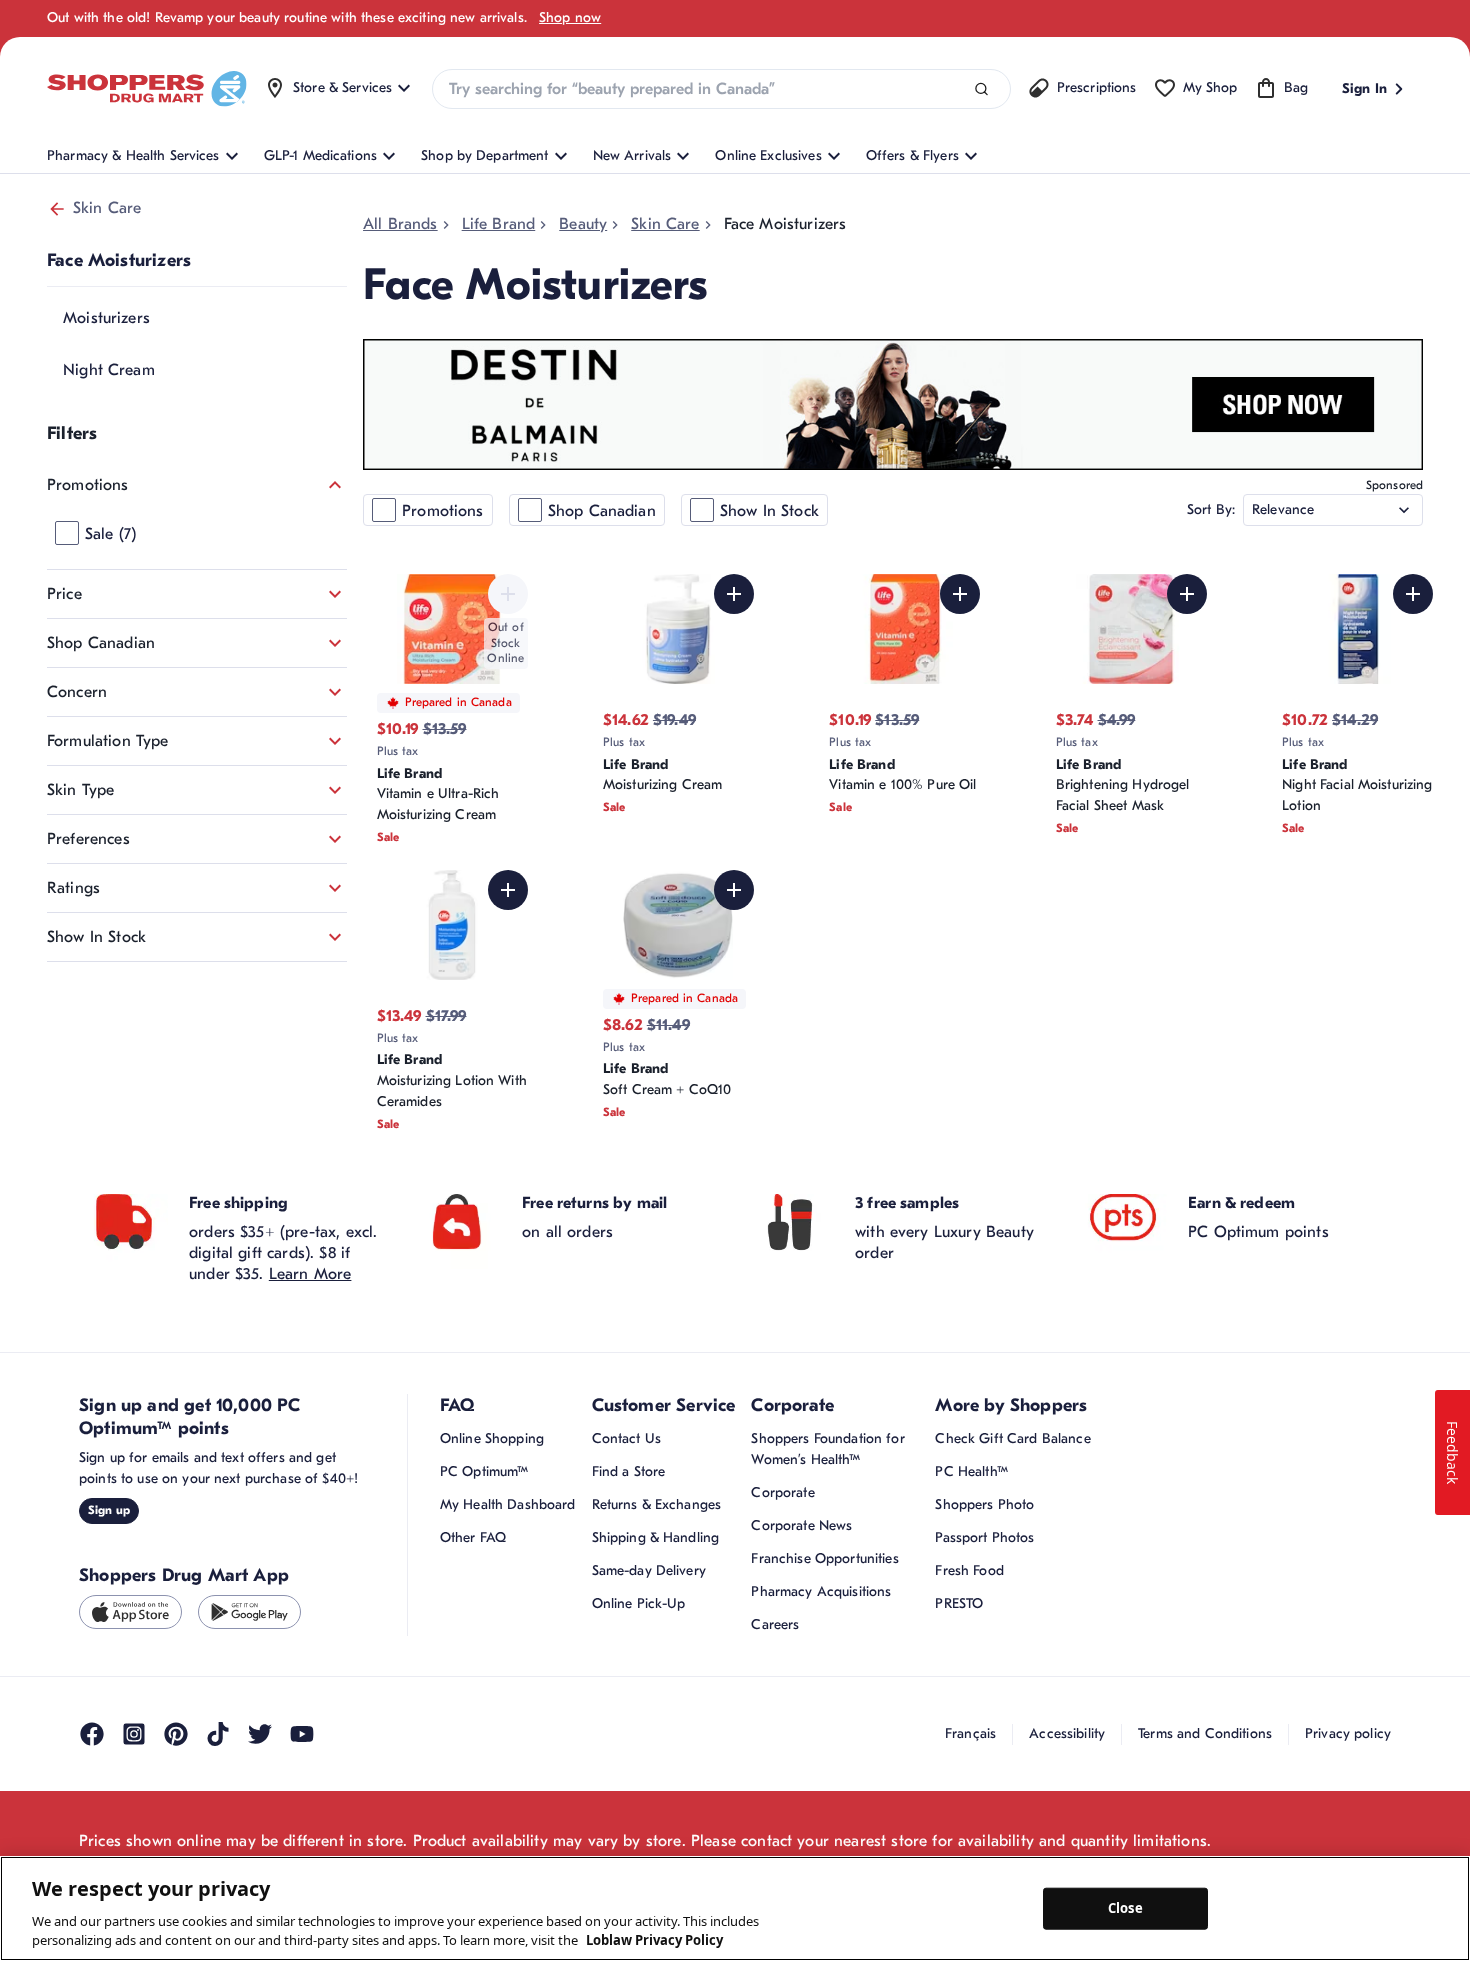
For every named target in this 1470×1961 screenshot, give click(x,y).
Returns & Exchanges (657, 1504)
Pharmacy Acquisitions (821, 1591)
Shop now (570, 17)
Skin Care (107, 208)
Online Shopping (492, 1438)
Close (1125, 1908)
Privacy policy (1348, 1733)
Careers (775, 1624)
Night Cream (109, 370)
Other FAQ (473, 1537)
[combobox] (721, 89)
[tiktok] (218, 1734)
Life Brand (499, 224)
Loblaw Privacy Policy (654, 1940)
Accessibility (1067, 1733)
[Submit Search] (981, 89)
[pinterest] (176, 1734)
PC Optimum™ (484, 1471)
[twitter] (260, 1734)
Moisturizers (106, 318)
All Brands (400, 224)
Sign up (109, 1510)
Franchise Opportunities (824, 1558)
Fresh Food (969, 1570)
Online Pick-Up (639, 1603)
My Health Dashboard (508, 1504)
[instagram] (134, 1734)
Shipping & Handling (656, 1537)
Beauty (583, 224)
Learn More (310, 1274)
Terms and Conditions (1205, 1733)
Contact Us (626, 1438)
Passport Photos (984, 1537)
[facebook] (92, 1734)
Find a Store (629, 1471)
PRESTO (959, 1603)
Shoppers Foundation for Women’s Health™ (827, 1449)
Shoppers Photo (984, 1504)
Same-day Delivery (649, 1570)
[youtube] (302, 1734)
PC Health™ (971, 1471)
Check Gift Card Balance (1012, 1438)
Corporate (782, 1492)
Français (970, 1733)
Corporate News (801, 1525)
